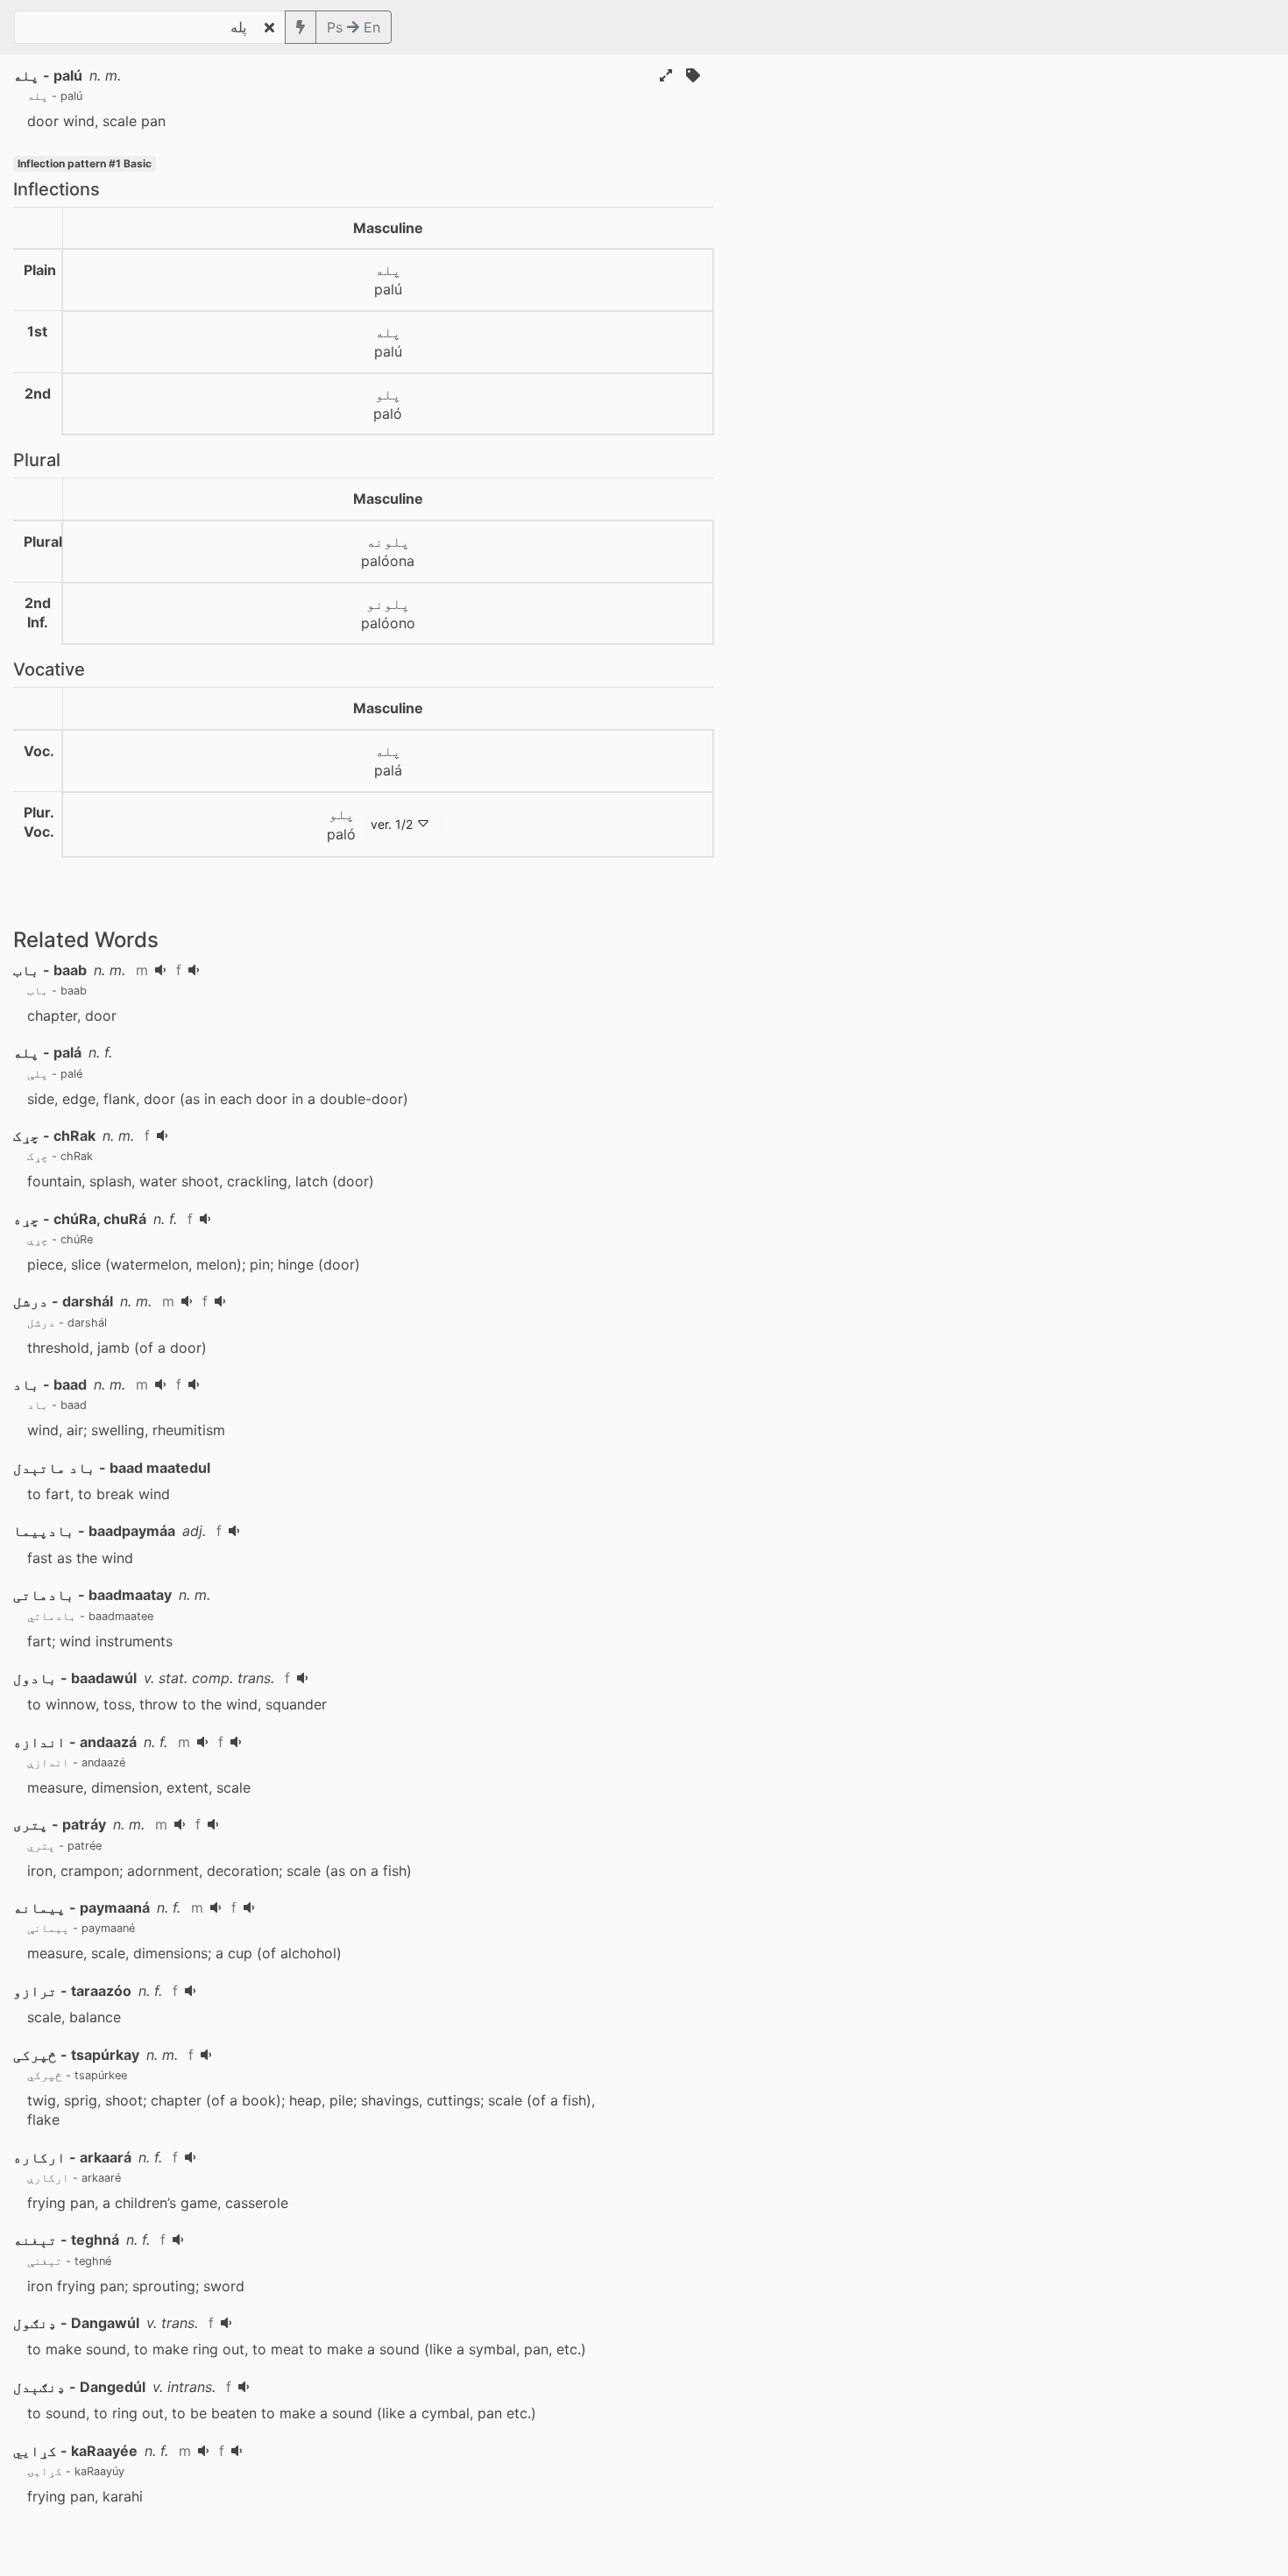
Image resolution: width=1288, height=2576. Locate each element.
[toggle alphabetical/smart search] (301, 27)
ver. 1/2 (392, 824)
